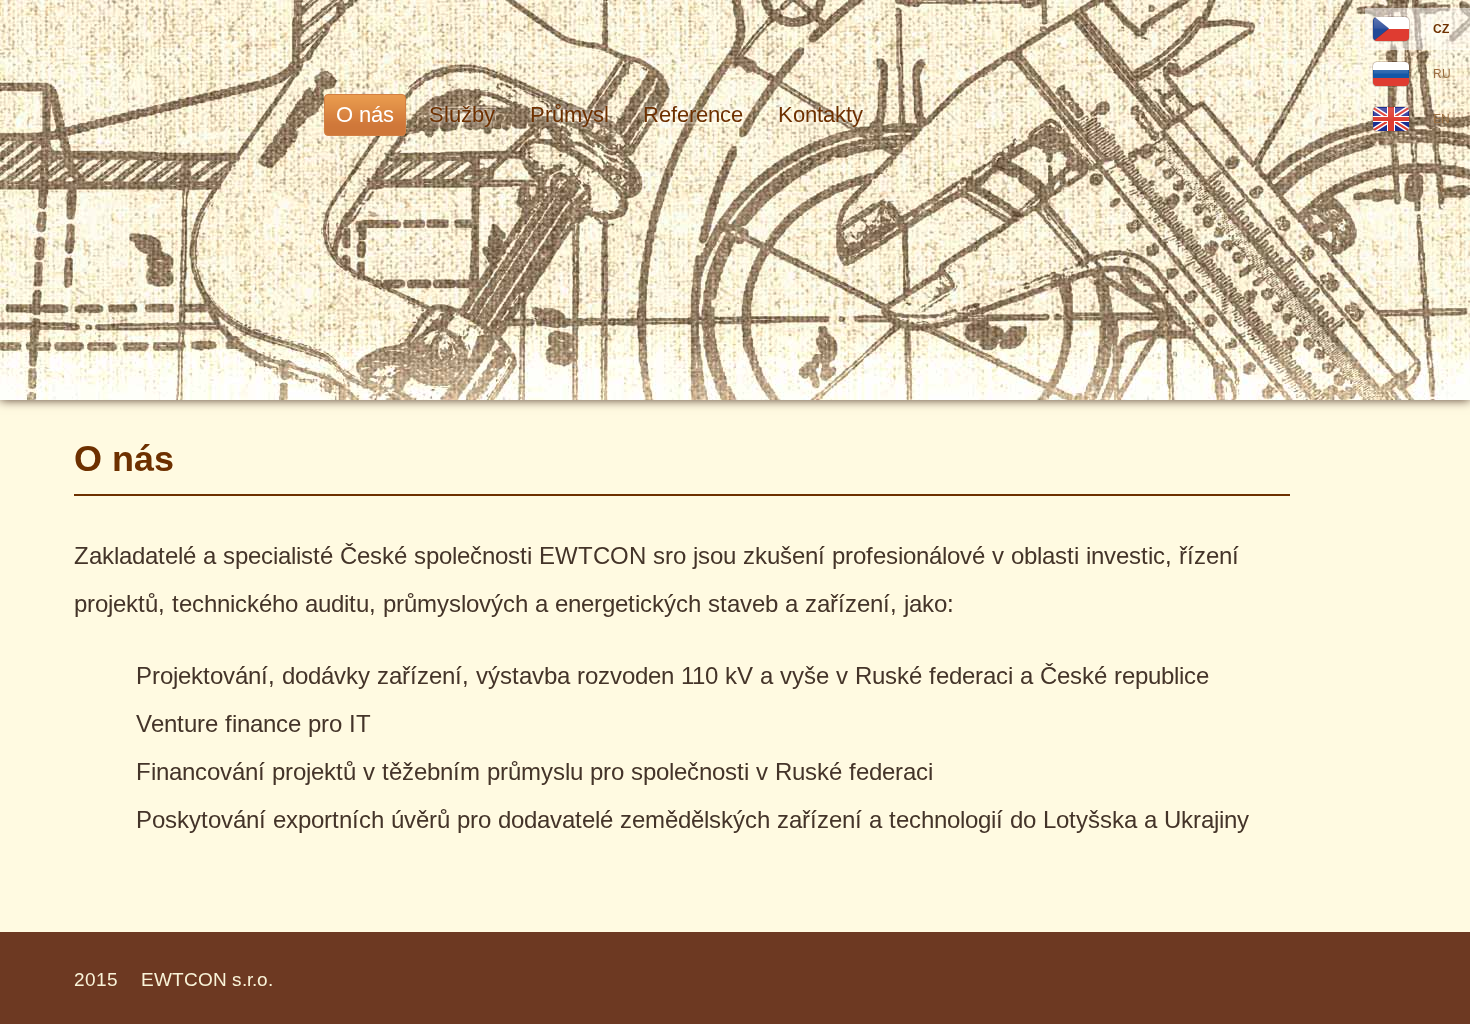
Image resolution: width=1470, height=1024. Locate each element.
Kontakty (820, 114)
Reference (693, 114)
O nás (365, 114)
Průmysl (569, 114)
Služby (462, 114)
